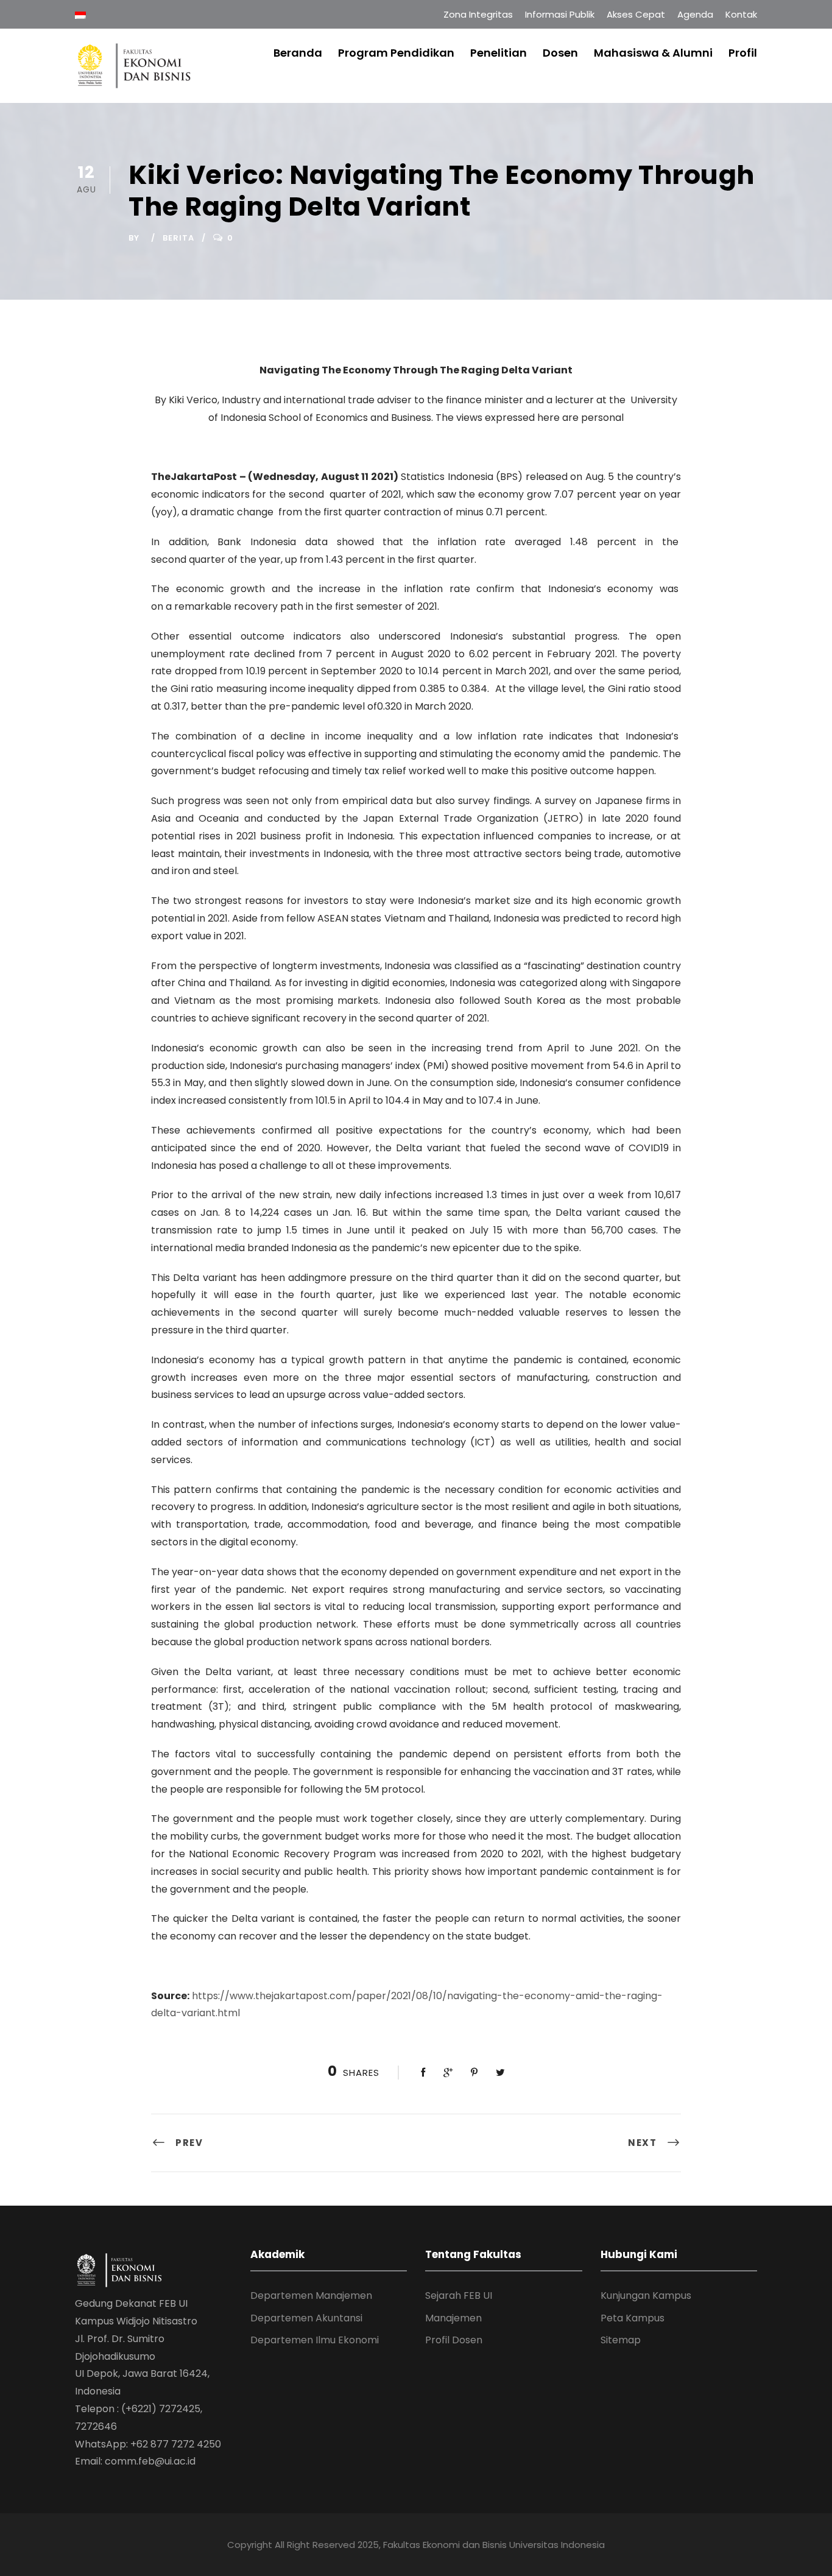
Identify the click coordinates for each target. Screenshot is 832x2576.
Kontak (741, 14)
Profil (743, 53)
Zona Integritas (478, 14)
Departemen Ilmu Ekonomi (315, 2340)
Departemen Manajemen (311, 2295)
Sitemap (621, 2340)
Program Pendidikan (396, 53)
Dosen (560, 53)
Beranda (298, 53)
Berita (178, 238)
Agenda (695, 14)
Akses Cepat (636, 14)
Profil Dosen (454, 2340)
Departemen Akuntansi (306, 2318)
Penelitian (499, 53)
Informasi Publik (560, 14)
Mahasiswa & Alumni (653, 53)
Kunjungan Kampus (646, 2295)
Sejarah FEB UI (459, 2295)
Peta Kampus (633, 2318)
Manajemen (453, 2318)
